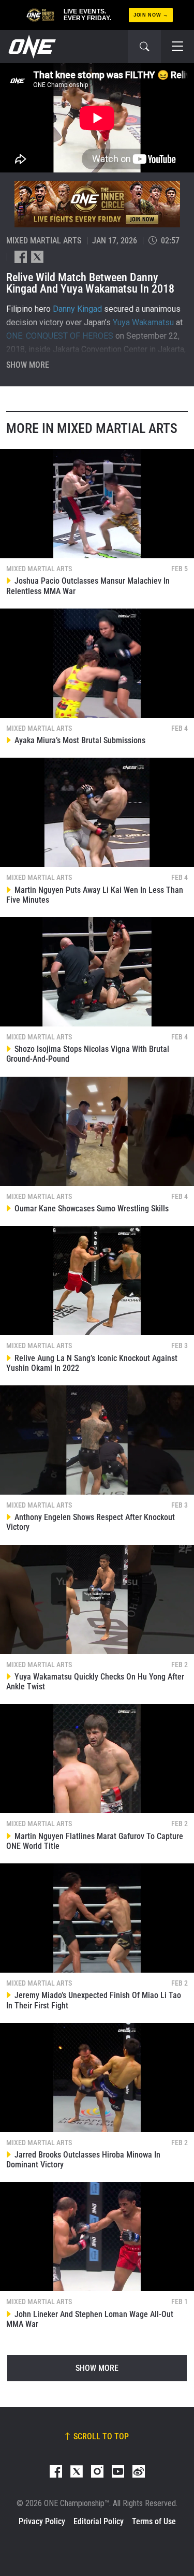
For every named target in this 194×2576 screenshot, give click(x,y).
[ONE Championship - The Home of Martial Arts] (31, 47)
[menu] (177, 47)
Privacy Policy (42, 2521)
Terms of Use (154, 2521)
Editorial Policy (99, 2521)
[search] (144, 47)
